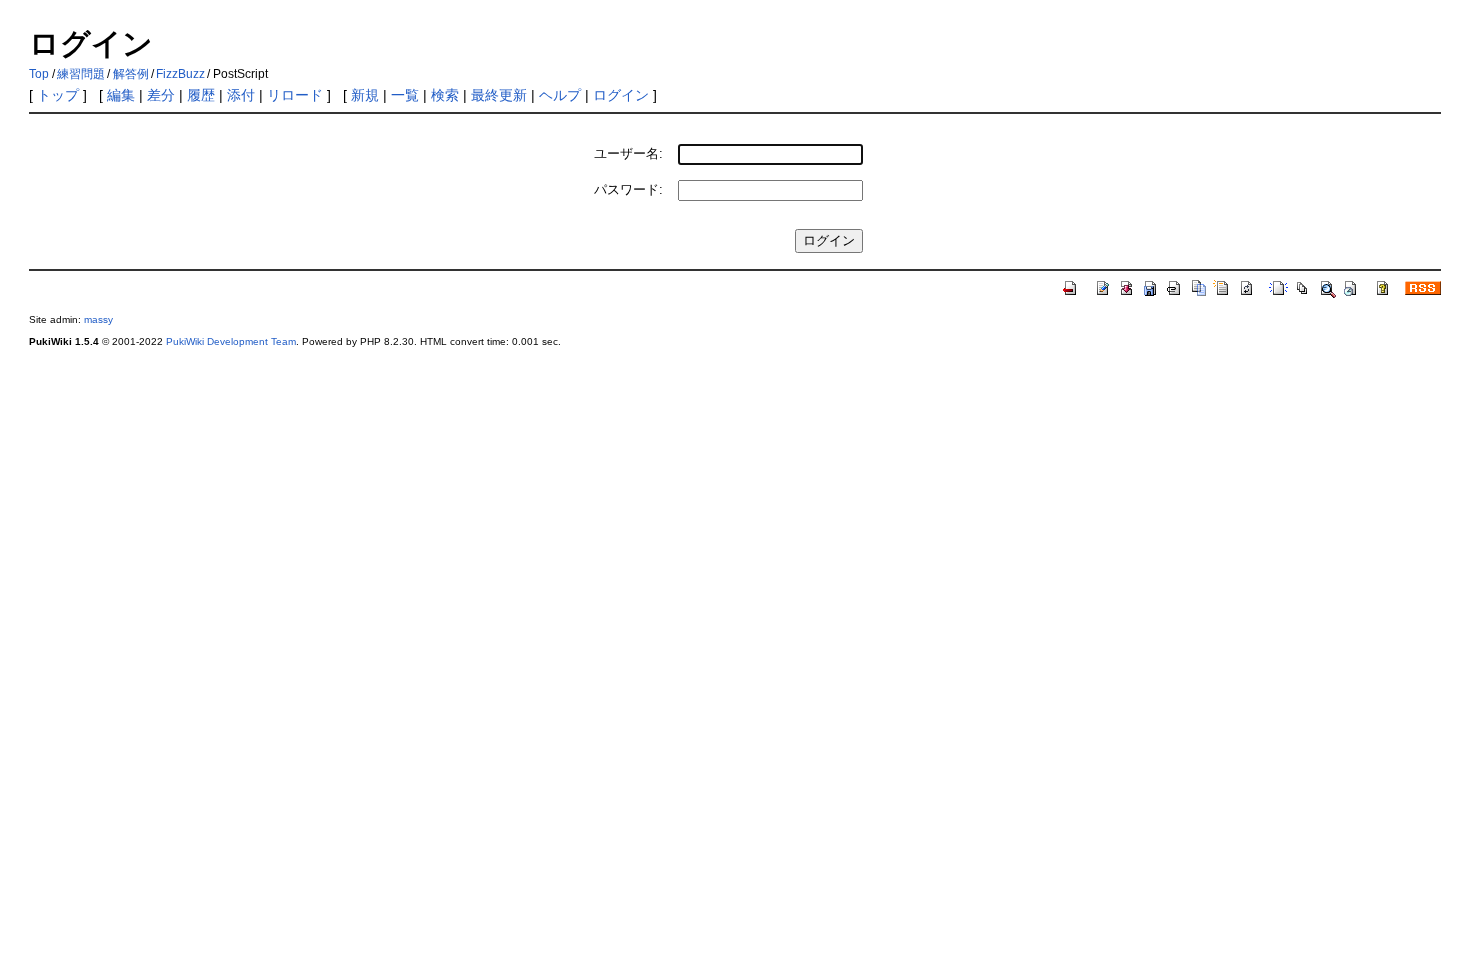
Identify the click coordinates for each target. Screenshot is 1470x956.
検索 (445, 95)
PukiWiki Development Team (231, 341)
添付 (241, 95)
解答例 (131, 74)
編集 (121, 95)
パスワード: (628, 189)
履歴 (201, 95)
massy (98, 319)
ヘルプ (560, 95)
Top (39, 74)
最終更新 (499, 95)
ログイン (621, 95)
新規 (365, 95)
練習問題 (81, 74)
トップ (58, 95)
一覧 (405, 95)
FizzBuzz (180, 74)
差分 (161, 95)
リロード (295, 95)
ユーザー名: (628, 153)
